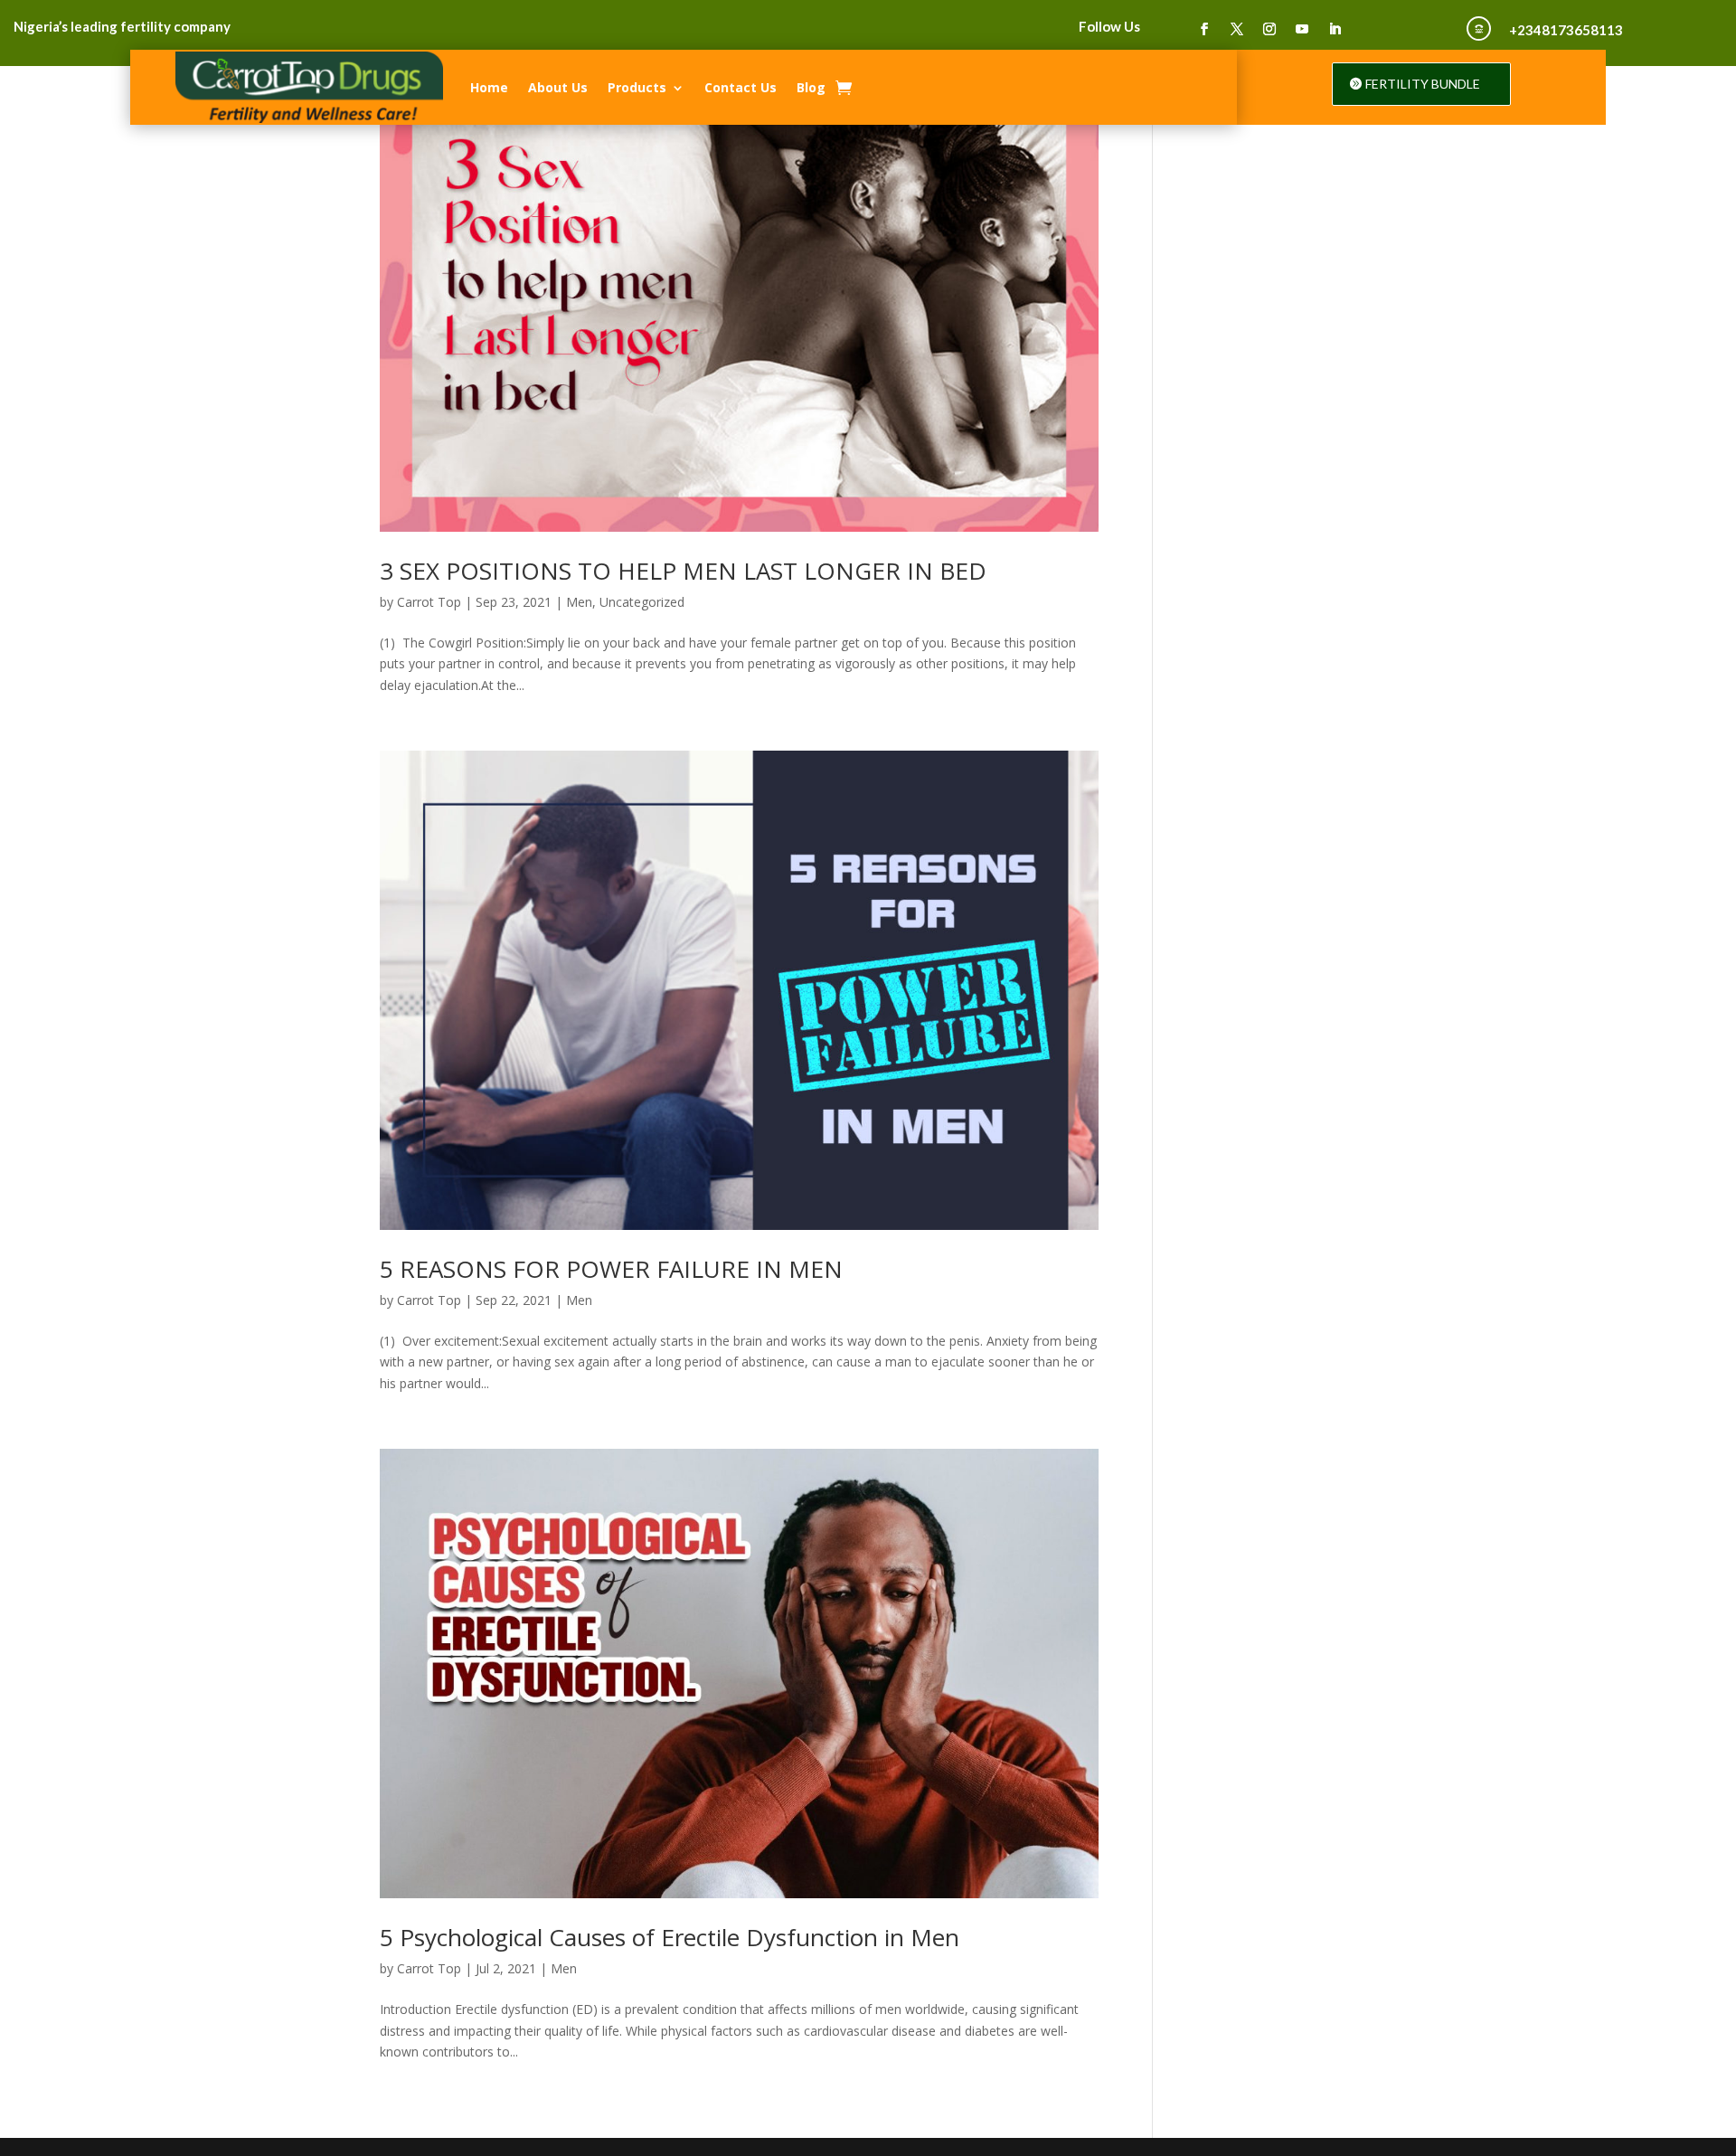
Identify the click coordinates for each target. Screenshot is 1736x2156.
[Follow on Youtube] (1302, 29)
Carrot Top (429, 602)
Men (579, 602)
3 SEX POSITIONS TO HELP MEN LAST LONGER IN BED (683, 571)
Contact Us (741, 87)
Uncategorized (642, 602)
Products (637, 87)
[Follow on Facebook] (1204, 29)
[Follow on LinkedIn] (1335, 29)
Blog (811, 87)
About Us (558, 87)
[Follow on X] (1237, 29)
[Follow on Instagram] (1269, 29)
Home (489, 87)
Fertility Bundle (1423, 84)
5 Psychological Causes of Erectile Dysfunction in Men (670, 1937)
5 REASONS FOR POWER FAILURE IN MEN (611, 1269)
